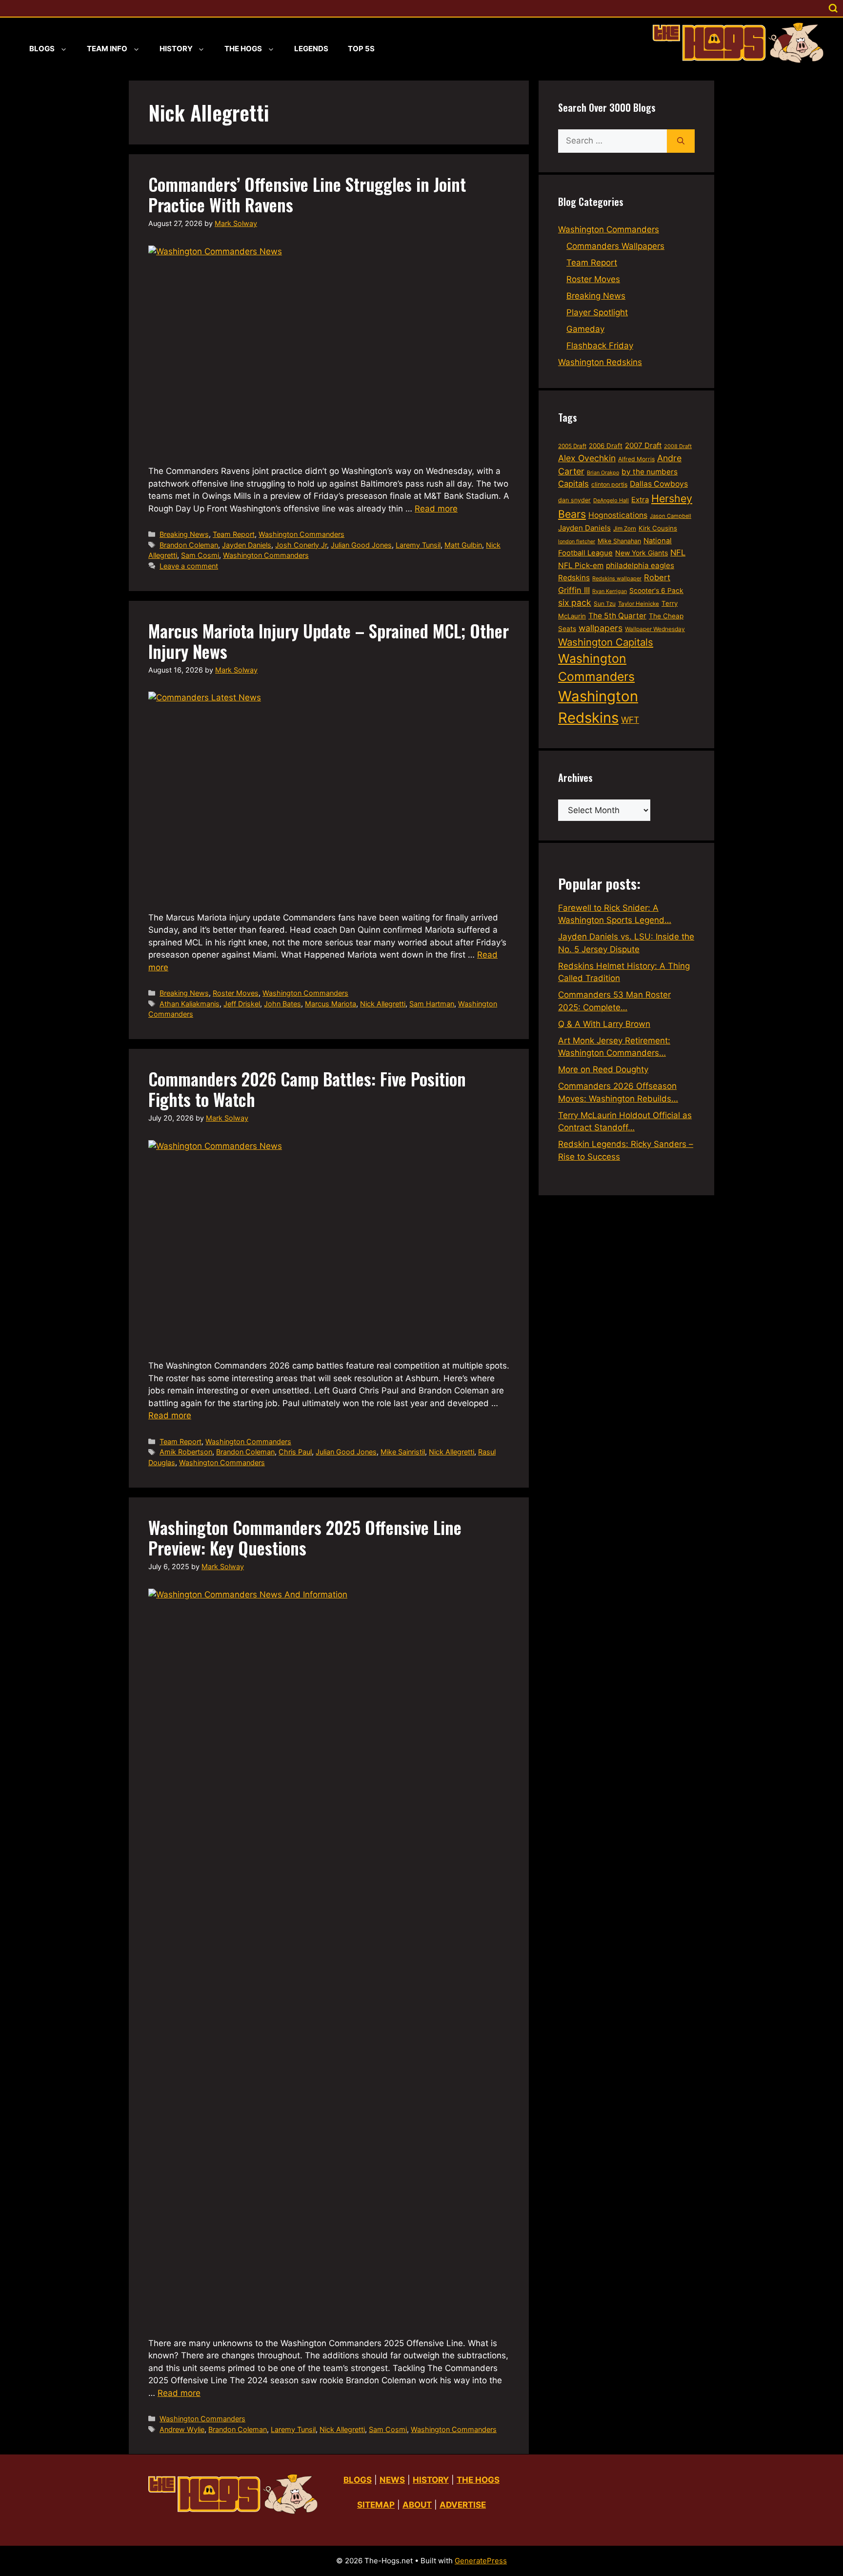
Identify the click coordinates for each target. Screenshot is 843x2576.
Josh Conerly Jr (301, 545)
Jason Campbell (671, 516)
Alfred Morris (636, 459)
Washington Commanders (301, 534)
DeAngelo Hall (611, 500)
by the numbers (650, 472)
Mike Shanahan (619, 541)
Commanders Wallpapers (615, 246)
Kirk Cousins (658, 528)
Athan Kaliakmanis (190, 1004)
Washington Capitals (606, 642)
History (176, 49)
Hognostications (618, 515)
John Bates (282, 1004)
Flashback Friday (600, 346)
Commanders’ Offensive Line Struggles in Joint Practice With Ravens (307, 194)
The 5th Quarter (617, 616)
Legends (311, 49)
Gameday (585, 329)
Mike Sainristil (403, 1452)
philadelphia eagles (640, 565)
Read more (436, 509)
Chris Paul (295, 1452)
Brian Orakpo (603, 473)
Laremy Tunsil (418, 545)
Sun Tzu (605, 603)
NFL (678, 552)
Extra (640, 500)
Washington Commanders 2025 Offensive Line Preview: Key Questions (305, 1537)
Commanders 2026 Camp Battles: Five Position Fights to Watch (307, 1089)
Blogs (42, 49)
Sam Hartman (432, 1004)
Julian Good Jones (361, 545)
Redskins (574, 578)
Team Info (107, 49)
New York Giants (642, 553)
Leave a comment (189, 566)
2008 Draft (678, 446)
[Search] (681, 141)
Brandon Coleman (189, 545)
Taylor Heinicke (639, 604)
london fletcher (577, 542)
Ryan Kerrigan (610, 591)
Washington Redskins (600, 362)
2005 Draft (572, 446)
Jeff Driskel (242, 1004)
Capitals (573, 484)
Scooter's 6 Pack (656, 591)
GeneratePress (481, 2561)
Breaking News (184, 534)
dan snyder (574, 500)
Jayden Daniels (247, 545)
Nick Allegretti (383, 1004)
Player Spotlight (597, 312)
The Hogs (243, 49)
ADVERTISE (463, 2505)
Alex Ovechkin (587, 458)
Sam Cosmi (200, 555)
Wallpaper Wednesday (655, 629)
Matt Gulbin (463, 545)
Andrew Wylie (182, 2429)
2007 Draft (643, 445)
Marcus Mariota (331, 1004)
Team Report (234, 534)
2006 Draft (606, 446)
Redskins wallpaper (617, 578)
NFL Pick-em (581, 565)
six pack (575, 603)
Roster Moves (236, 993)
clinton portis (609, 484)
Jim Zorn (625, 529)
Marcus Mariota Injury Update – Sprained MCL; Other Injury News (329, 641)
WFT (630, 720)
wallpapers (601, 628)
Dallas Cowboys (659, 484)
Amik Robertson (186, 1452)
